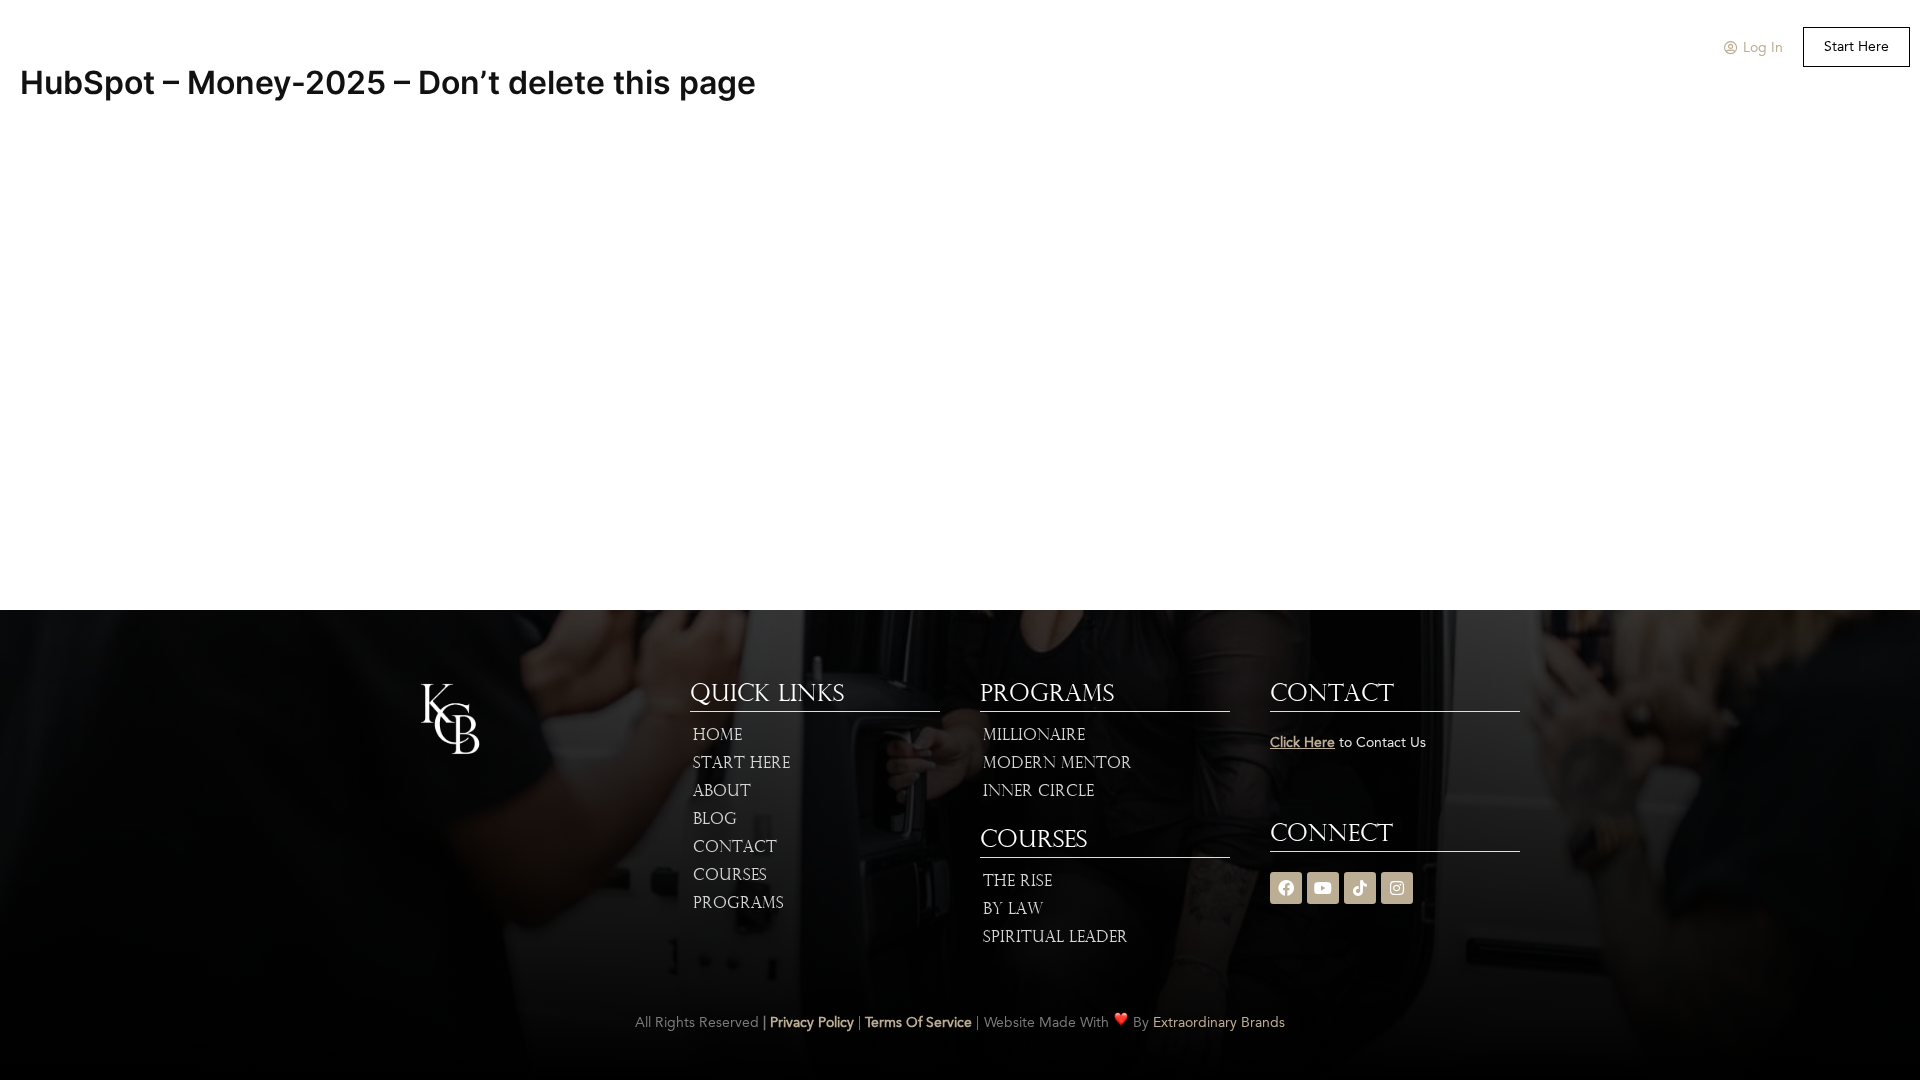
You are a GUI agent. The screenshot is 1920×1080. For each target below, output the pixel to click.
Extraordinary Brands (1219, 1023)
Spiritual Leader (1055, 938)
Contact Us (1162, 47)
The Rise (1017, 882)
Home (685, 47)
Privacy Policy (812, 1023)
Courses (938, 47)
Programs (834, 47)
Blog (715, 820)
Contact (735, 848)
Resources (1045, 47)
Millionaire (1034, 736)
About (754, 47)
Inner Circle (1038, 792)
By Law (1013, 910)
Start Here (741, 764)
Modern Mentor (1057, 764)
